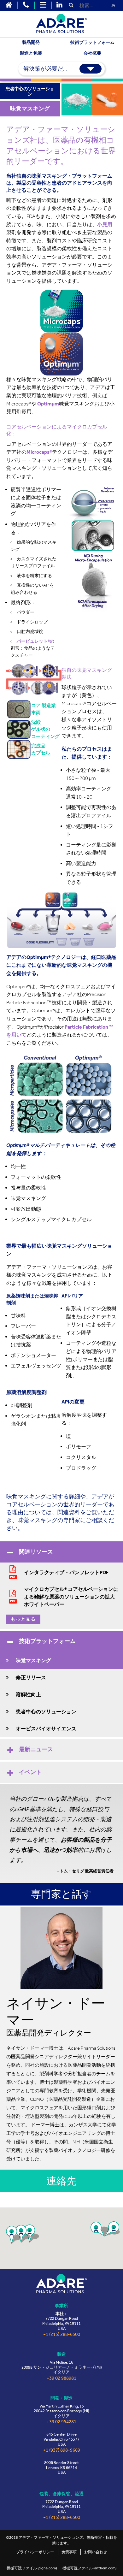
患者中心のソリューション (46, 1712)
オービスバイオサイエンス (46, 1729)
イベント (30, 1772)
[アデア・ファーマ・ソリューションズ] (61, 2284)
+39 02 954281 (61, 2422)
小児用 (105, 225)
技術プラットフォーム (47, 1641)
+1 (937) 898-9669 (62, 2450)
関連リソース (36, 1552)
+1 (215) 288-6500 (62, 2334)
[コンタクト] (26, 5)
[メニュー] (43, 5)
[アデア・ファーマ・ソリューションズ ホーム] (9, 5)
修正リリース (31, 1678)
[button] (100, 2229)
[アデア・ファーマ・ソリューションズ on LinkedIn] (59, 5)
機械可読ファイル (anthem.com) (89, 2568)
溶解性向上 (28, 1695)
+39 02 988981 (61, 2378)
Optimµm (48, 404)
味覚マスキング (33, 1660)
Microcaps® (39, 452)
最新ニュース (36, 1749)
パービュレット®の (35, 641)
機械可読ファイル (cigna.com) (32, 2568)
